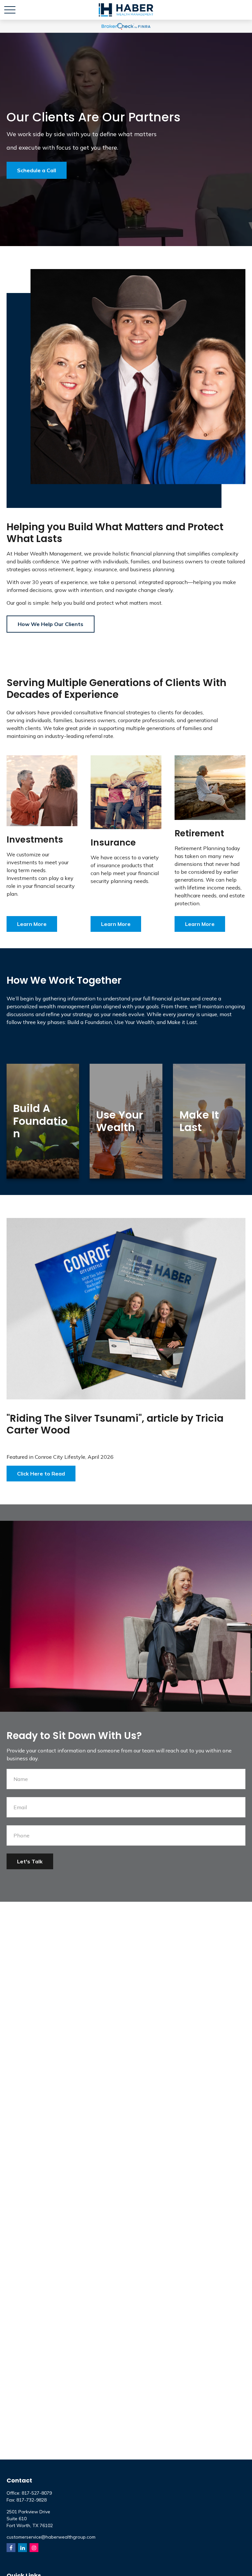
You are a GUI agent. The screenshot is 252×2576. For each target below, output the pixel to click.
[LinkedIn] (22, 2548)
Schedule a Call (37, 170)
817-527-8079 (37, 2493)
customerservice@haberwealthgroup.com (51, 2537)
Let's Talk (30, 1861)
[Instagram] (34, 2548)
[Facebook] (11, 2548)
